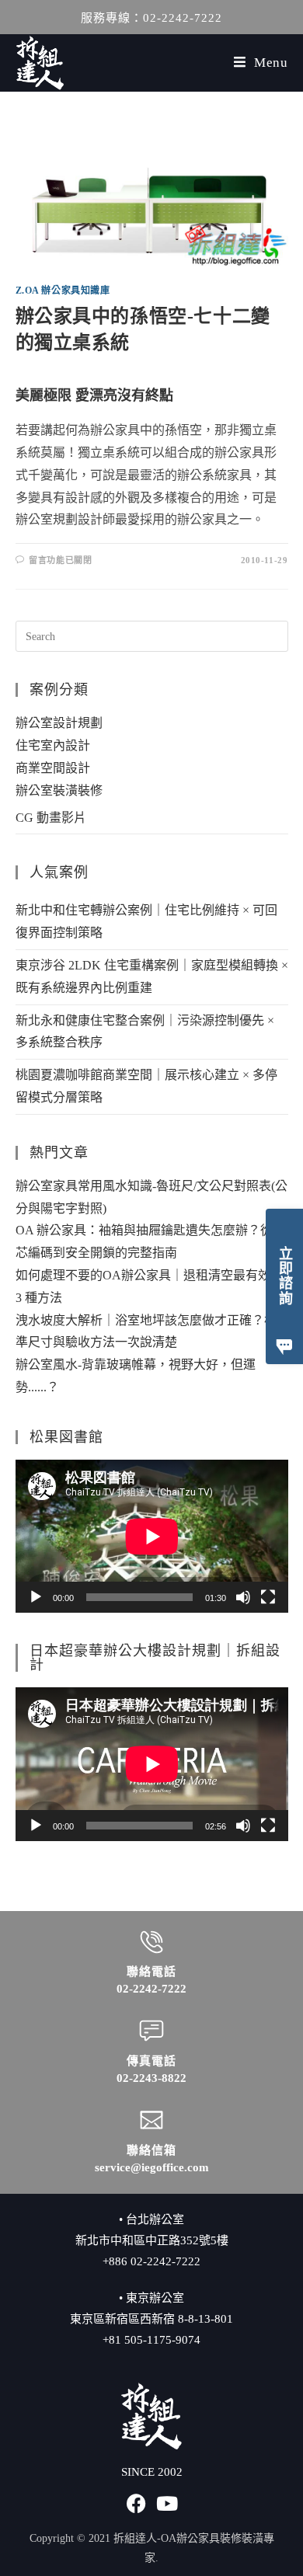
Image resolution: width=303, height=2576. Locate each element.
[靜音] (243, 1597)
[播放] (36, 1597)
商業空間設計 (53, 768)
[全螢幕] (268, 1597)
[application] (152, 1536)
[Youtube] (167, 2503)
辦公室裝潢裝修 (59, 790)
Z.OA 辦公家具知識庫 (63, 291)
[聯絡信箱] (151, 2120)
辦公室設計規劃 (59, 723)
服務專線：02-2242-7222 (151, 18)
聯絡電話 (151, 1972)
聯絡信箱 (151, 2150)
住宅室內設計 (53, 745)
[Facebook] (136, 2503)
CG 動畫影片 (51, 818)
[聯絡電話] (151, 1942)
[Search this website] (152, 635)
